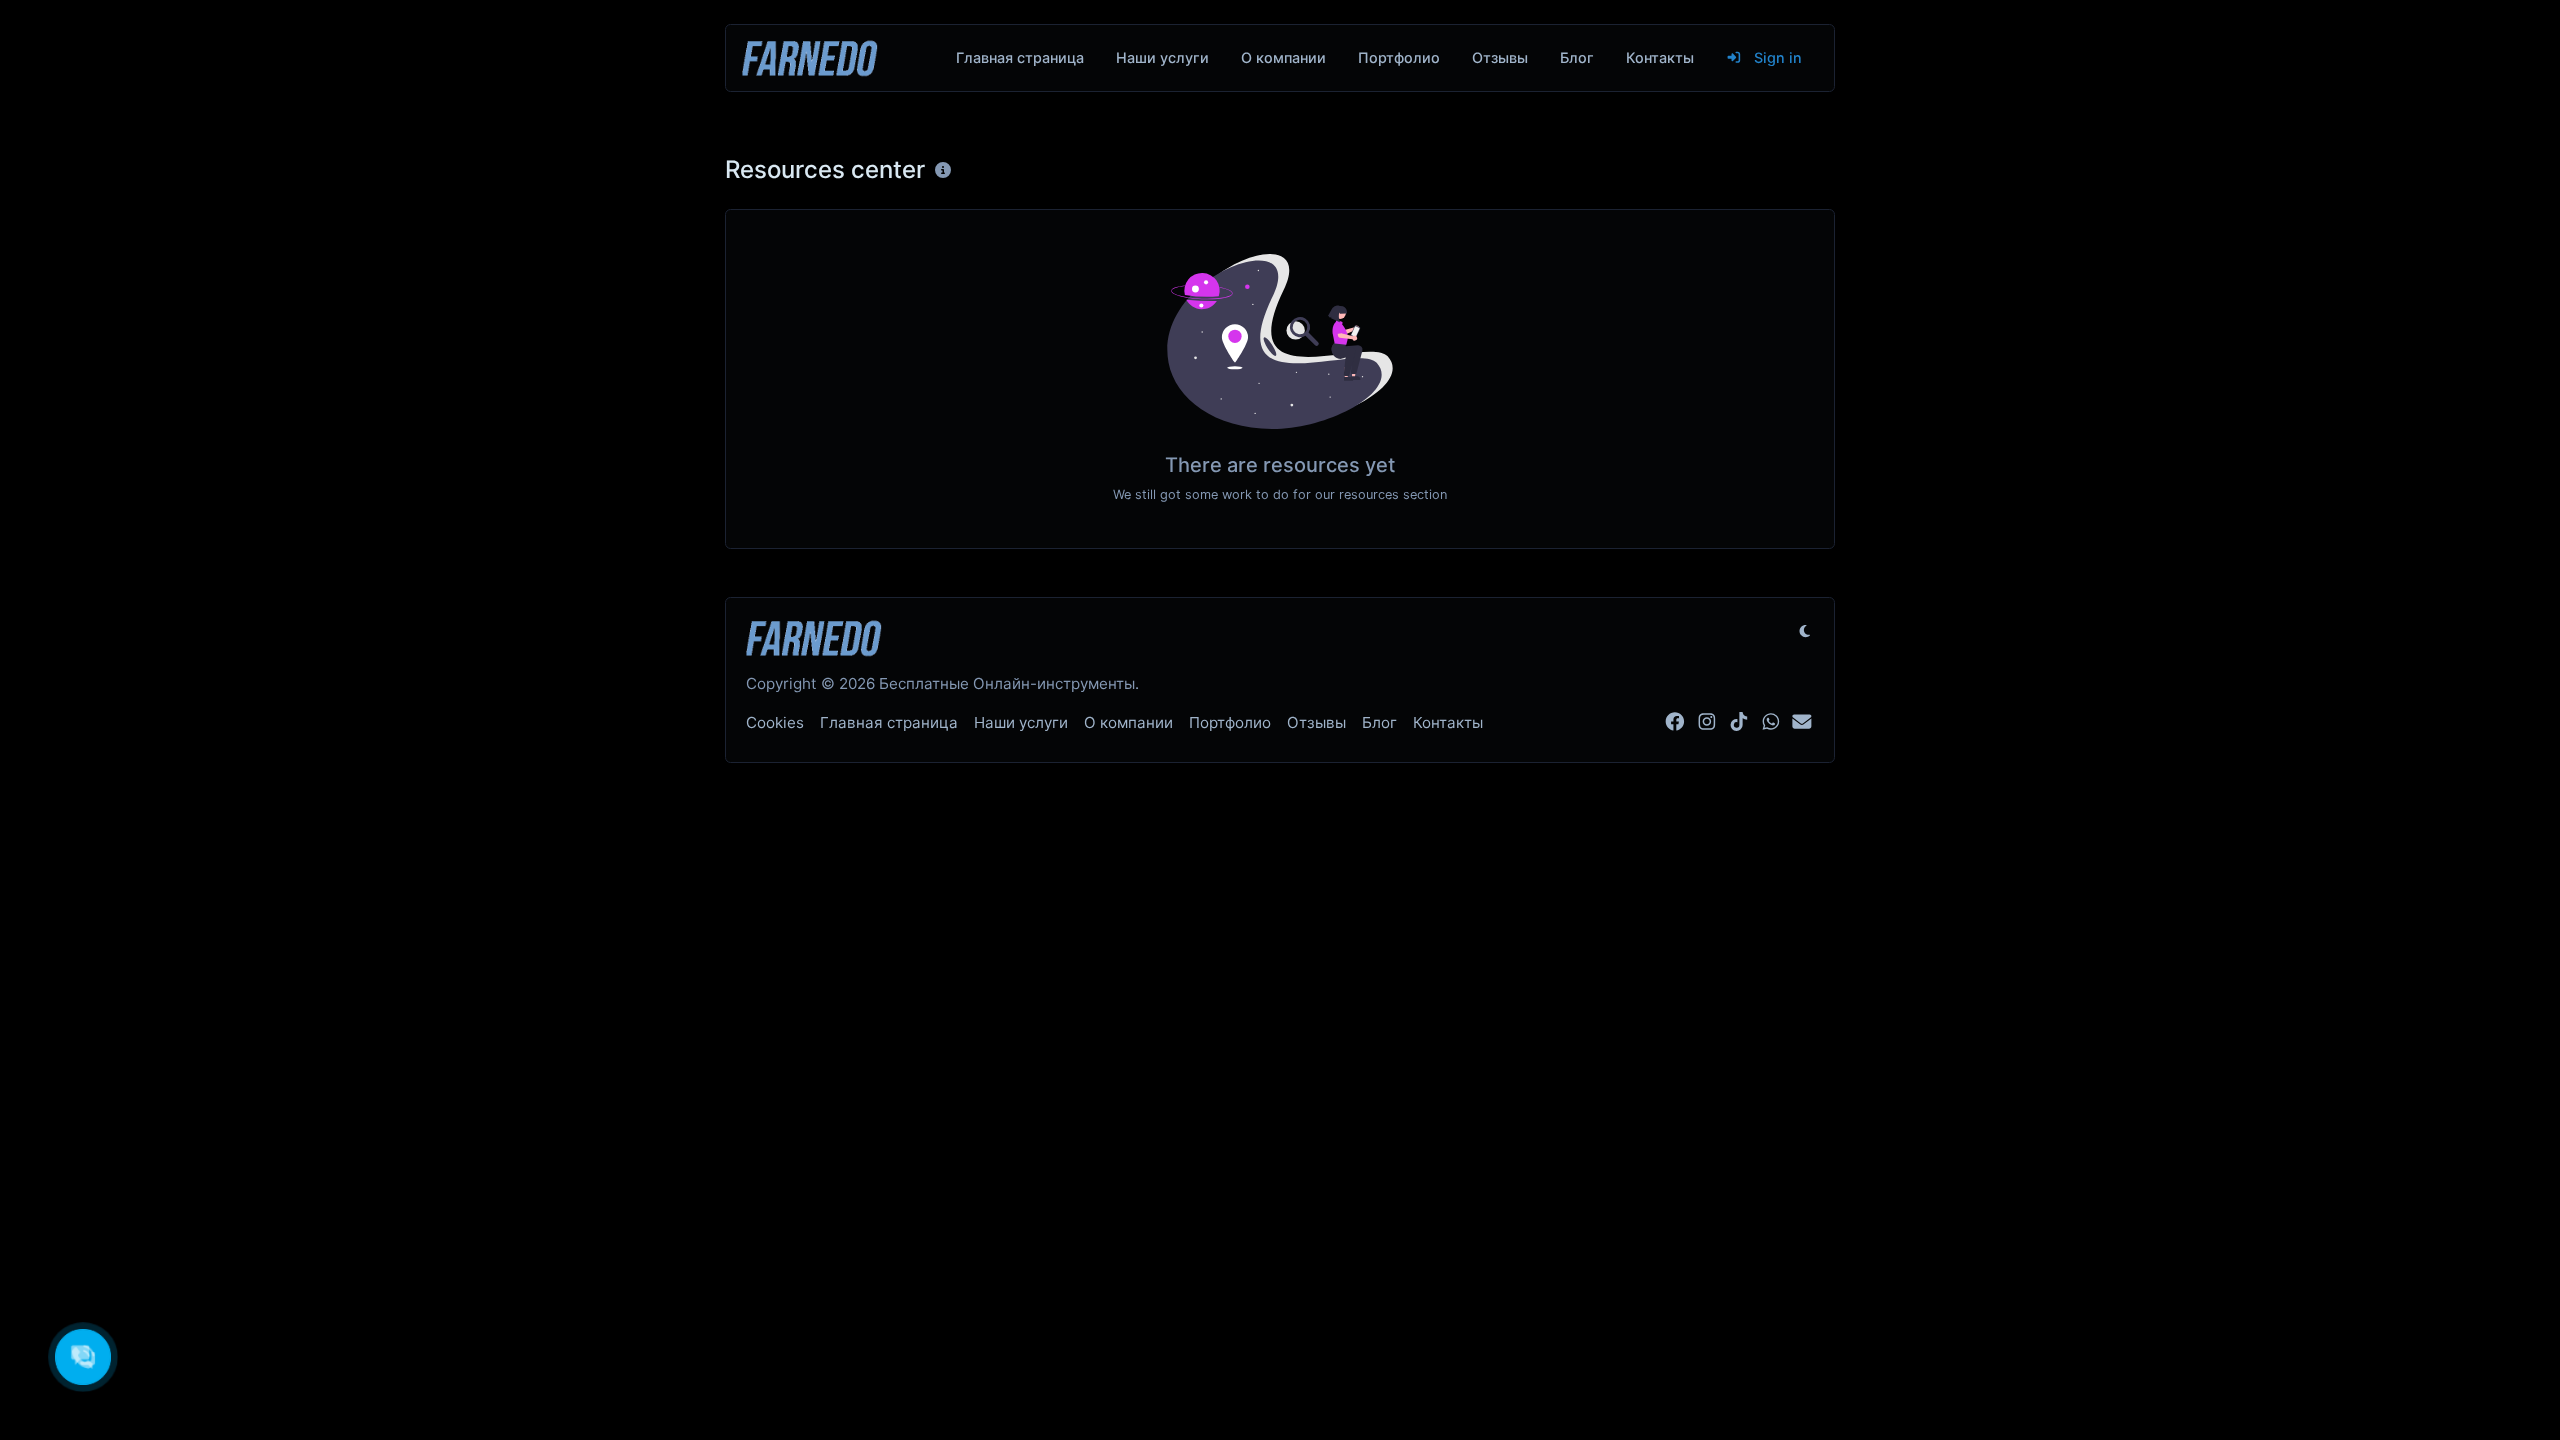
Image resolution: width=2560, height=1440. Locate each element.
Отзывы (1500, 57)
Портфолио (1399, 57)
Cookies (775, 722)
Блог (1577, 57)
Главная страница (1020, 57)
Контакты (1660, 57)
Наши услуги (1162, 57)
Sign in (1776, 57)
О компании (1283, 57)
